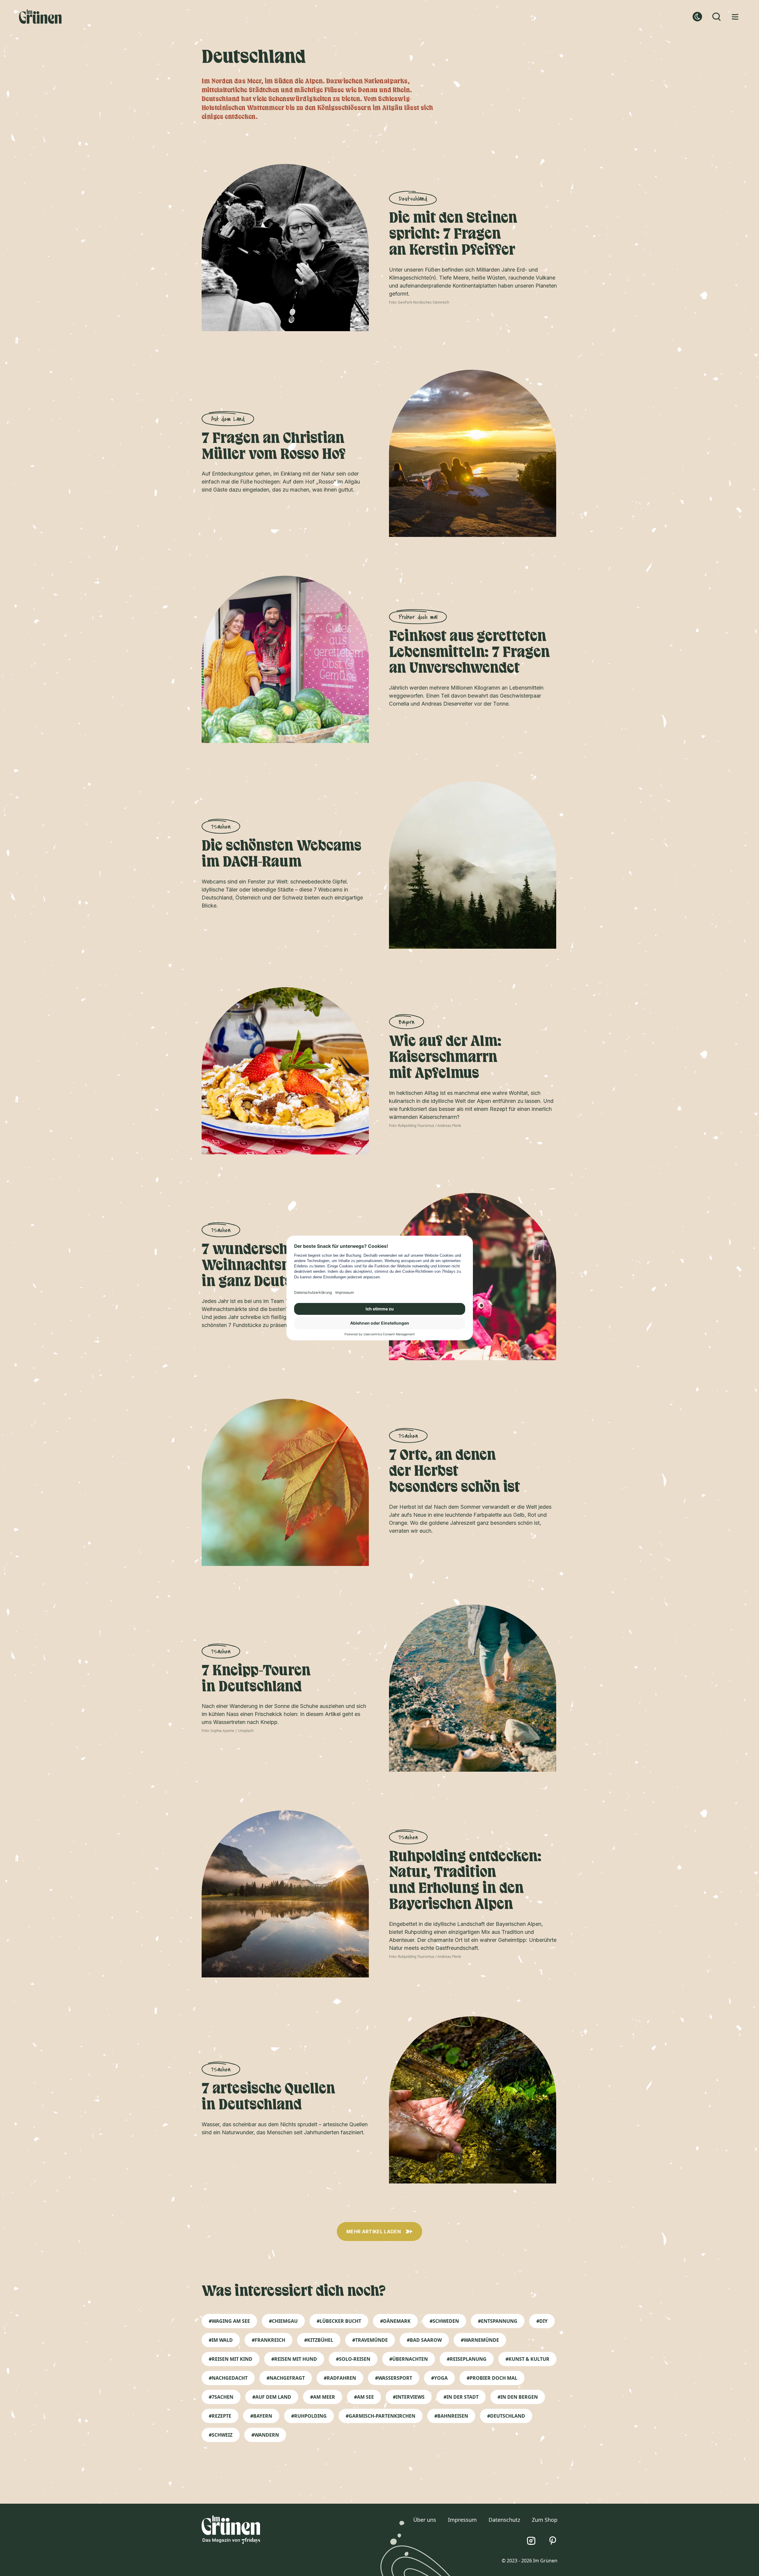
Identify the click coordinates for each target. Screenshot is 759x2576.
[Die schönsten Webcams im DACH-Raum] (473, 865)
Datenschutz (504, 2520)
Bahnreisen (453, 2416)
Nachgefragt (287, 2378)
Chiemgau (285, 2321)
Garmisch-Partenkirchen (382, 2416)
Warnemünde (481, 2340)
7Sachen (223, 2397)
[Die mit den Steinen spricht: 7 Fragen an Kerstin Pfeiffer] (286, 248)
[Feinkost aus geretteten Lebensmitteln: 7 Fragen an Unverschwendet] (286, 660)
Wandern (267, 2435)
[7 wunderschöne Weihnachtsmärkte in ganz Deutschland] (473, 1277)
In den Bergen (519, 2397)
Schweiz (222, 2435)
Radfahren (341, 2378)
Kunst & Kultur (529, 2359)
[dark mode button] (697, 17)
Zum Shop (545, 2520)
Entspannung (499, 2321)
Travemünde (371, 2340)
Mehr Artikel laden (374, 2232)
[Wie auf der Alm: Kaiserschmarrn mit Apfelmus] (286, 1071)
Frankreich (270, 2340)
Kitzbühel (320, 2340)
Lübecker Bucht (340, 2321)
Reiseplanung (468, 2359)
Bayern (263, 2416)
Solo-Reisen (355, 2359)
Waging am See (231, 2321)
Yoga (441, 2378)
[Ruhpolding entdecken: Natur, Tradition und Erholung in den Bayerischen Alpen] (286, 1894)
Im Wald (222, 2340)
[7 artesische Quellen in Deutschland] (473, 2100)
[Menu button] (735, 17)
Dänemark (397, 2321)
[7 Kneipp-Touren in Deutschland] (473, 1688)
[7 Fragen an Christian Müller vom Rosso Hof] (473, 454)
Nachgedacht (230, 2378)
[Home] (40, 17)
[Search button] (716, 17)
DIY (543, 2321)
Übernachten (410, 2359)
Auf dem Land (273, 2397)
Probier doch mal (493, 2378)
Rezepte (221, 2416)
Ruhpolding (310, 2416)
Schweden (446, 2321)
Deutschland (508, 2416)
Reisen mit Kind (232, 2359)
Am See (365, 2397)
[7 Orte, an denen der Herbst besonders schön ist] (286, 1483)
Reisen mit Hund (296, 2359)
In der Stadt (463, 2397)
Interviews (410, 2397)
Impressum (462, 2520)
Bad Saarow (426, 2340)
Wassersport (395, 2378)
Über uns (425, 2520)
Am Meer (324, 2397)
